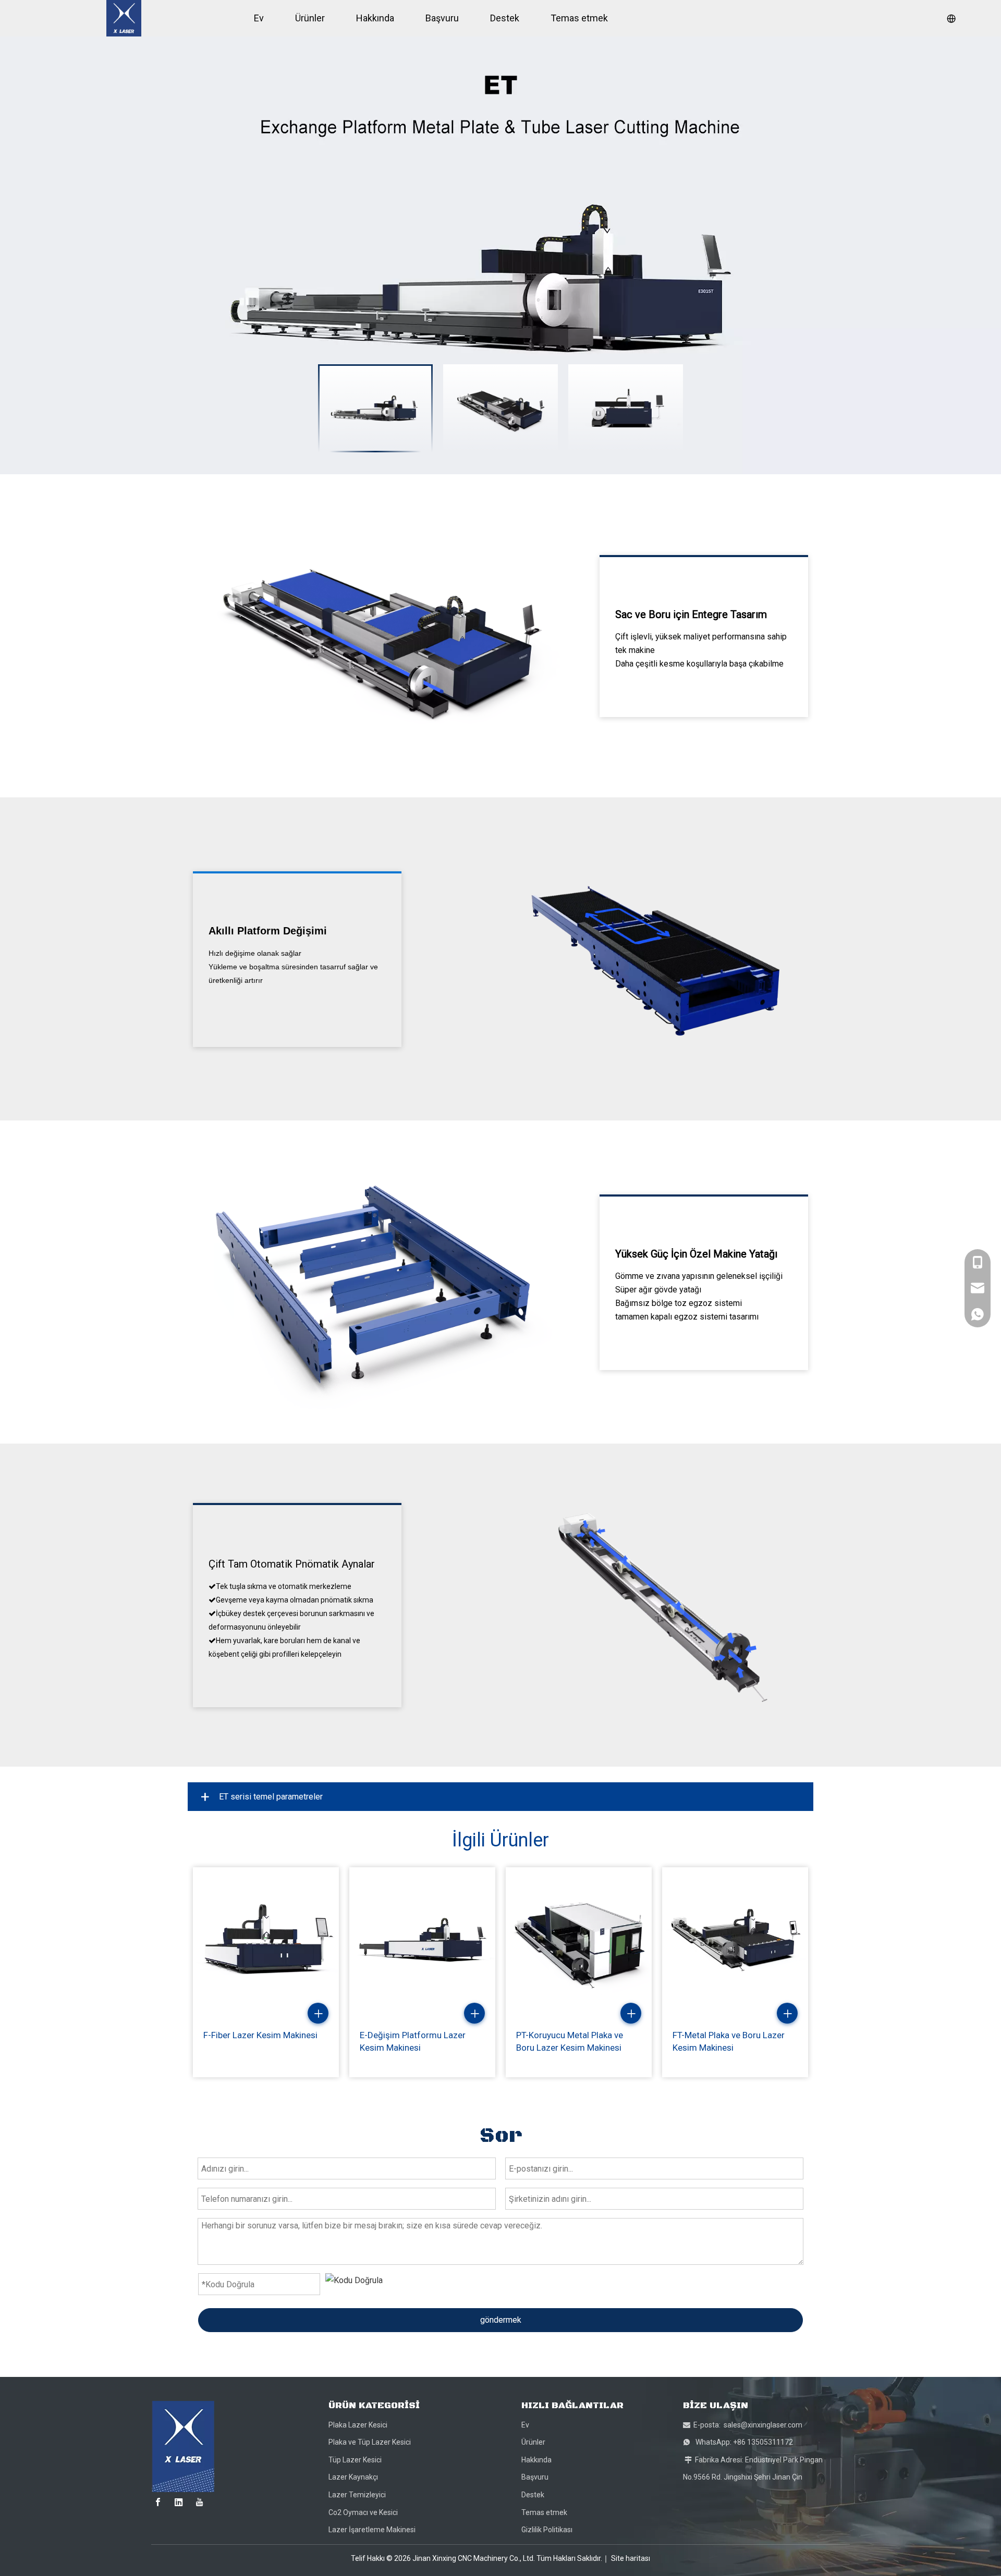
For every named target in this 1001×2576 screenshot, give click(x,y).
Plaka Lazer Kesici (358, 2425)
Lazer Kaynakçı (353, 2477)
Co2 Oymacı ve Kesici (363, 2512)
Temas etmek (544, 2512)
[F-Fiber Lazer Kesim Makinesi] (266, 1940)
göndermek (501, 2320)
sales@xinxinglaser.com (763, 2425)
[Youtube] (200, 2502)
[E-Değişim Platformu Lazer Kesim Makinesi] (422, 1940)
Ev (525, 2425)
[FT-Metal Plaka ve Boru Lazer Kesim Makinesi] (735, 1940)
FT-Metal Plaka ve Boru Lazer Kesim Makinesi (729, 2041)
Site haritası (631, 2558)
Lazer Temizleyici (357, 2495)
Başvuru (535, 2477)
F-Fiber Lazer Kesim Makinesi (260, 2035)
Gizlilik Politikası (547, 2530)
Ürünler (533, 2442)
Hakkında (536, 2460)
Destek (533, 2495)
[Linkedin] (179, 2502)
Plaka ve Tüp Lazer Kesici (370, 2442)
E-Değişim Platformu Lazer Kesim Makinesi (413, 2041)
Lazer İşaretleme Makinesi (372, 2530)
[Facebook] (158, 2502)
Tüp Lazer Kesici (355, 2460)
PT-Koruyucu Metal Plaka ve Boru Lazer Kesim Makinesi (570, 2041)
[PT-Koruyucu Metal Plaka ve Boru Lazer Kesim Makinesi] (579, 1940)
